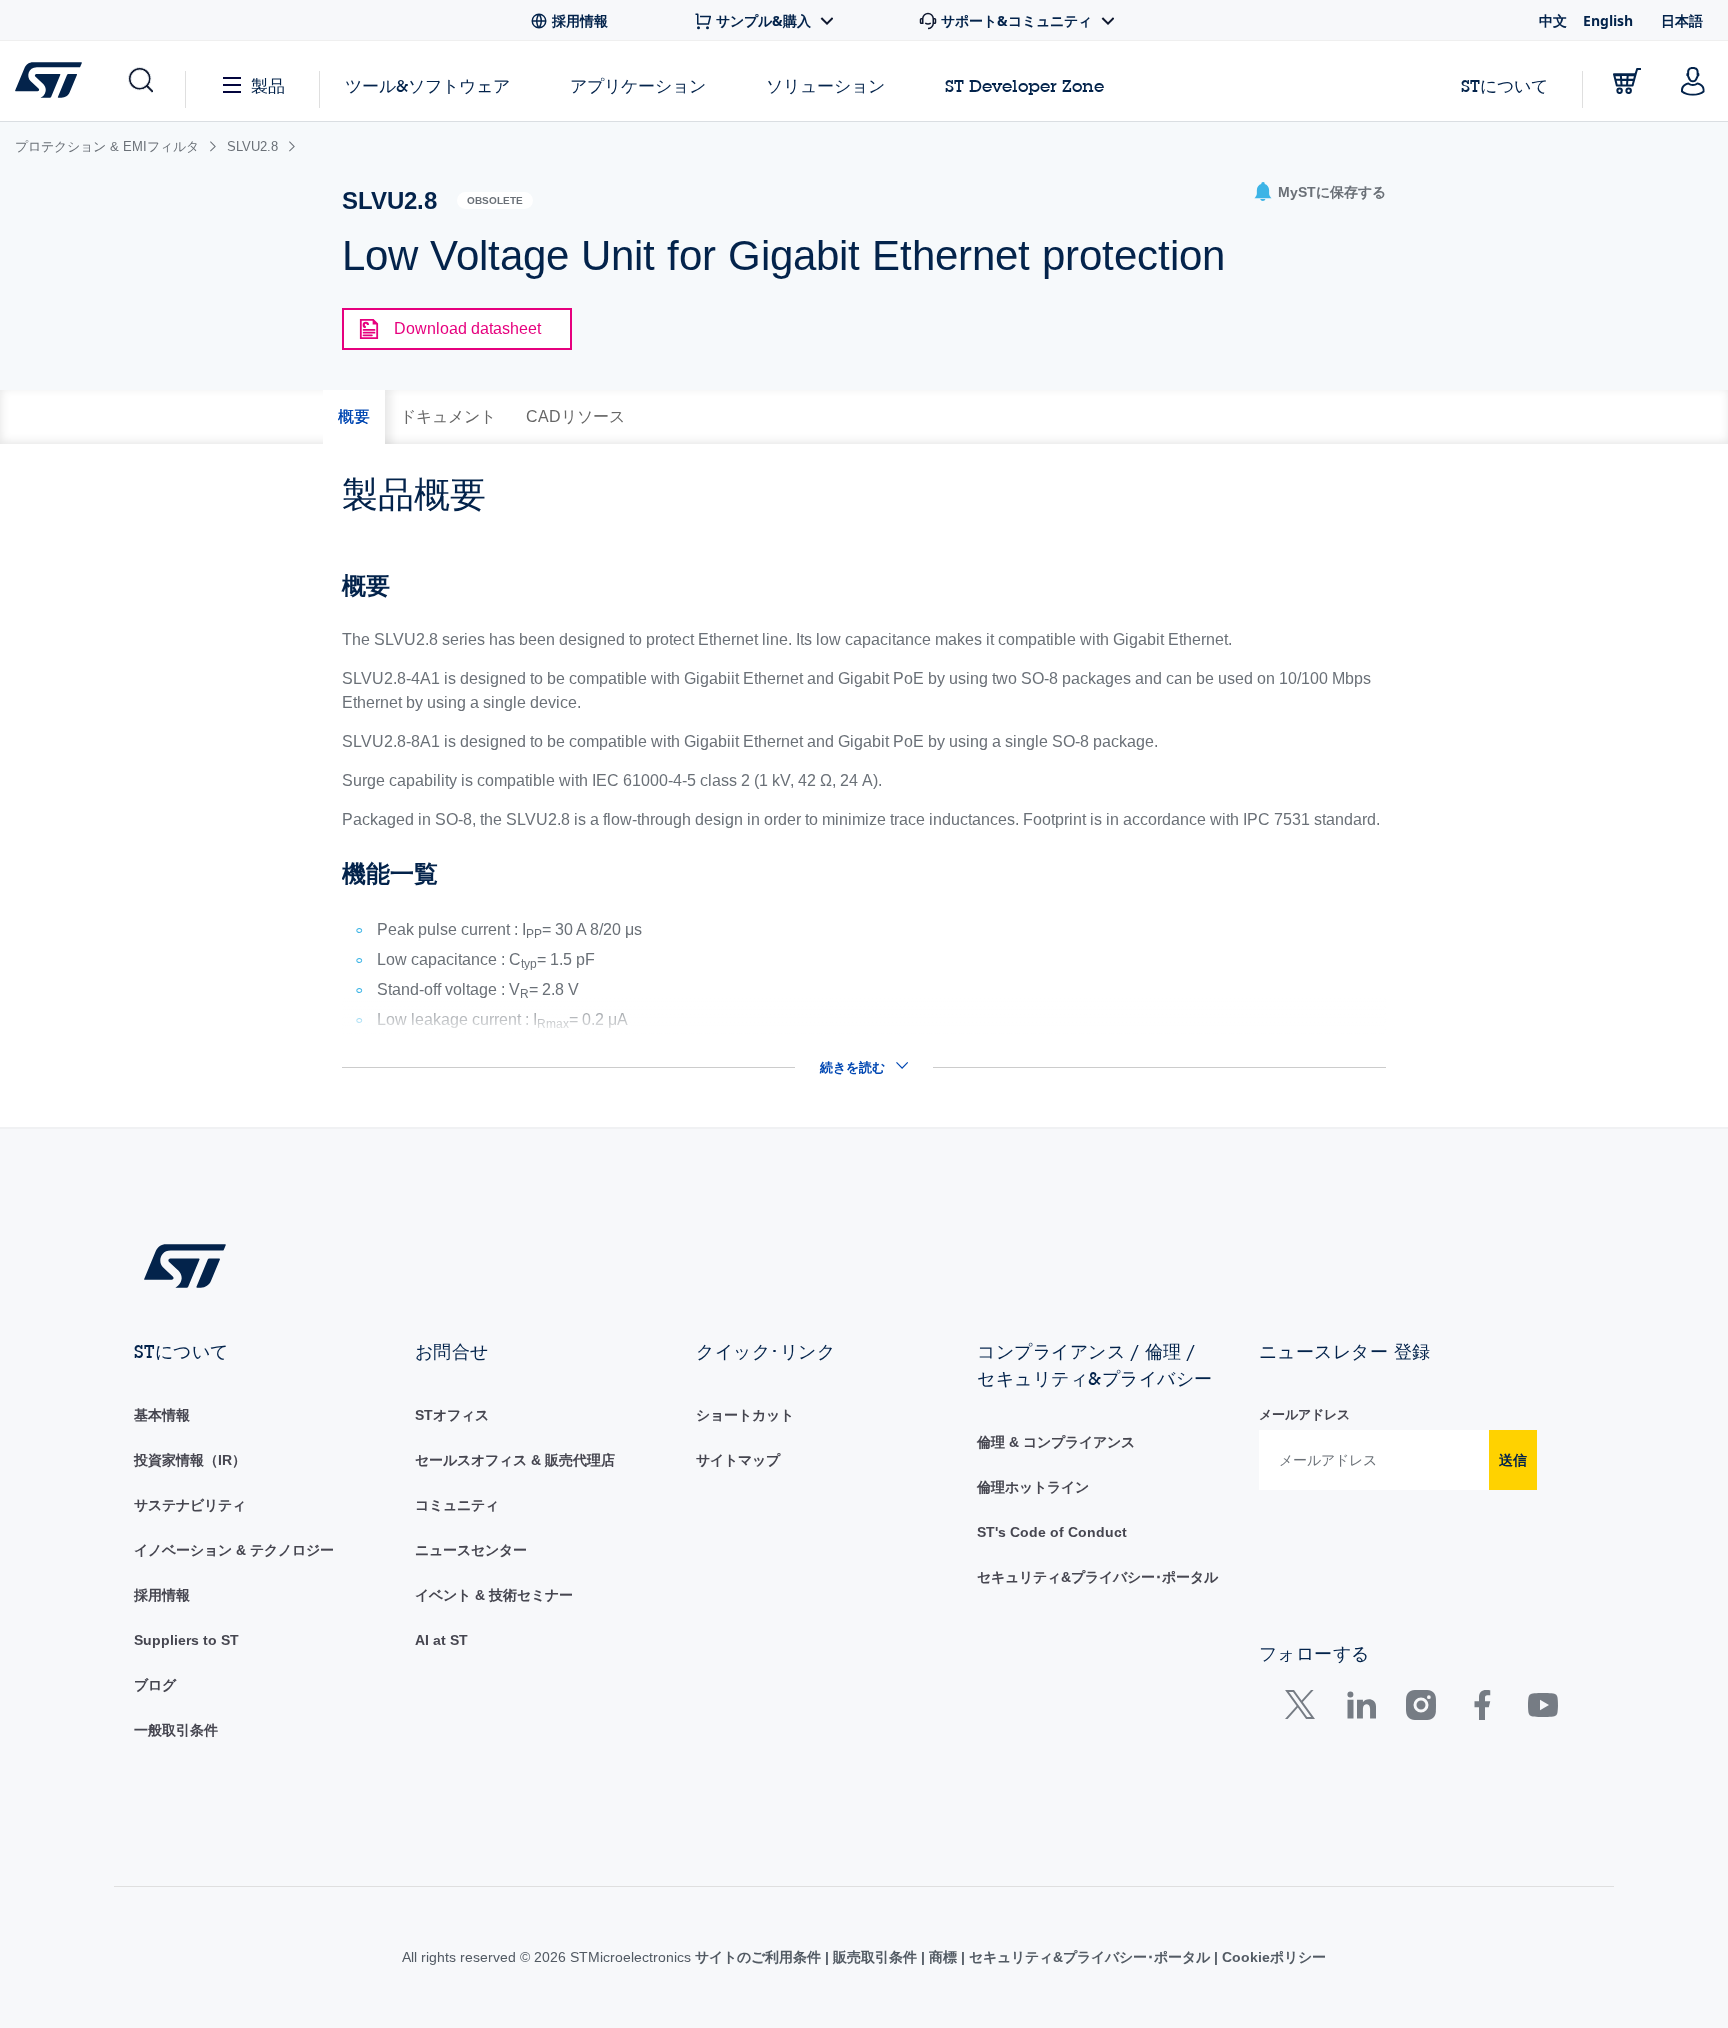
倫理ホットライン (1033, 1487)
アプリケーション (638, 85)
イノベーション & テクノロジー (234, 1550)
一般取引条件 (176, 1730)
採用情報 (162, 1595)
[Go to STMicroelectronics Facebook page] (1481, 1709)
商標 (943, 1957)
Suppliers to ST (186, 1640)
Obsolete (495, 200)
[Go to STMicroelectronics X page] (1304, 1709)
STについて (1504, 85)
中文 (1553, 20)
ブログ (155, 1685)
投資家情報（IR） (190, 1460)
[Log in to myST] (1693, 81)
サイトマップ (738, 1460)
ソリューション (825, 85)
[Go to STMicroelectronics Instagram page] (1420, 1709)
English (1608, 20)
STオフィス (452, 1415)
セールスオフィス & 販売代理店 (515, 1460)
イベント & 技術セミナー (494, 1595)
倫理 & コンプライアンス (1056, 1442)
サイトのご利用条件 (760, 1957)
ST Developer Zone (1024, 86)
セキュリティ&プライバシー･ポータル (1097, 1577)
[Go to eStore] (1627, 81)
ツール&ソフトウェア (427, 85)
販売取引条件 (875, 1957)
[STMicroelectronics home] (52, 80)
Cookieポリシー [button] (1272, 1957)
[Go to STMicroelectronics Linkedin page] (1360, 1709)
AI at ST (441, 1640)
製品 (268, 85)
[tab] (354, 417)
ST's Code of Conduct (1052, 1532)
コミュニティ (457, 1505)
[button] (139, 81)
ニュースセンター (471, 1550)
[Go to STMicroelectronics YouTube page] (1542, 1709)
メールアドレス (1304, 1414)
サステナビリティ (190, 1505)
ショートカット (745, 1415)
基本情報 (162, 1415)
